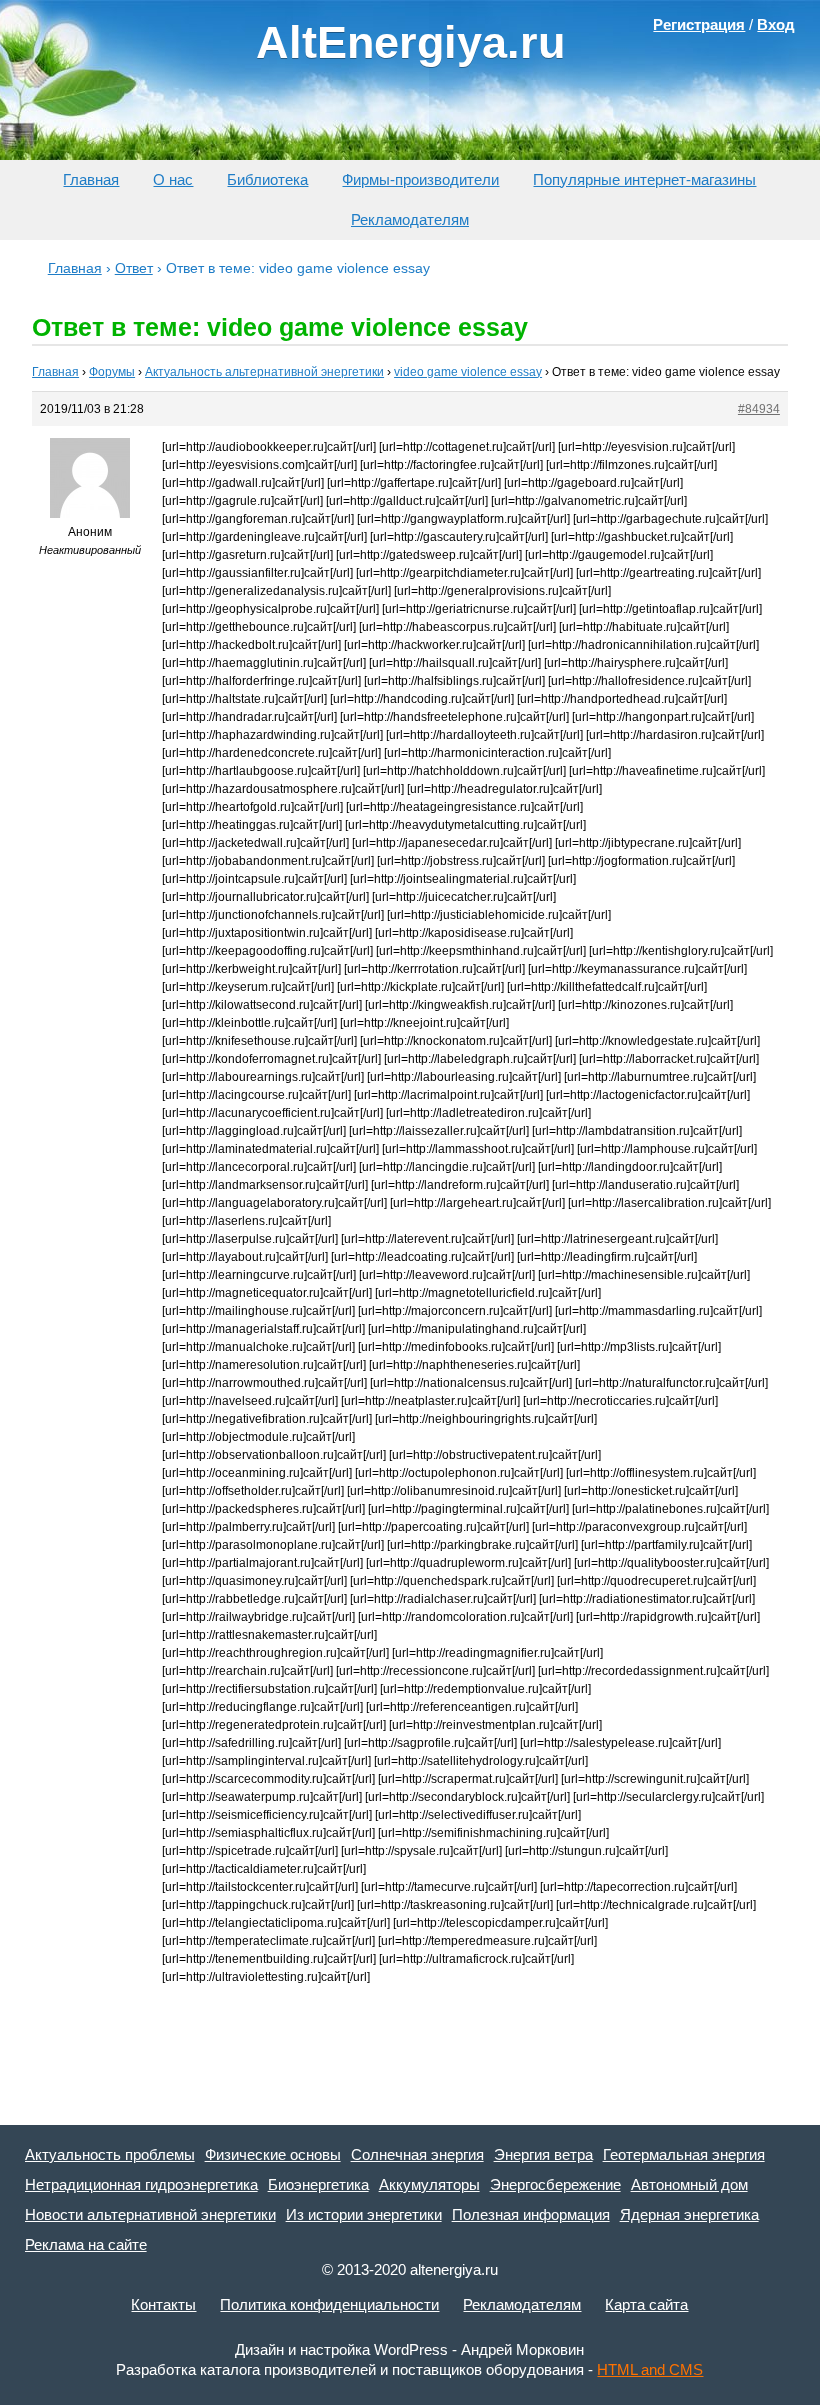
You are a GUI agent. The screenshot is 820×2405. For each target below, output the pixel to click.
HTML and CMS (650, 2369)
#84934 (759, 409)
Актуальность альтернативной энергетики (264, 372)
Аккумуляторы (429, 2184)
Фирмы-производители (420, 179)
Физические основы (273, 2154)
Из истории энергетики (364, 2214)
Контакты (163, 2304)
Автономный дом (689, 2184)
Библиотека (267, 179)
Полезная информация (531, 2214)
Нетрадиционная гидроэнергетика (141, 2184)
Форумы (112, 372)
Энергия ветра (543, 2154)
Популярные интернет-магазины (644, 179)
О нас (173, 179)
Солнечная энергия (417, 2154)
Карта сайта (646, 2304)
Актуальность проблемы (110, 2154)
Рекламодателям (410, 219)
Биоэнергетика (318, 2184)
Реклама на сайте (86, 2244)
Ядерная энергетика (689, 2214)
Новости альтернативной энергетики (150, 2214)
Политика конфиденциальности (329, 2304)
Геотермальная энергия (684, 2154)
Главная (91, 179)
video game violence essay (468, 372)
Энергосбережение (555, 2184)
